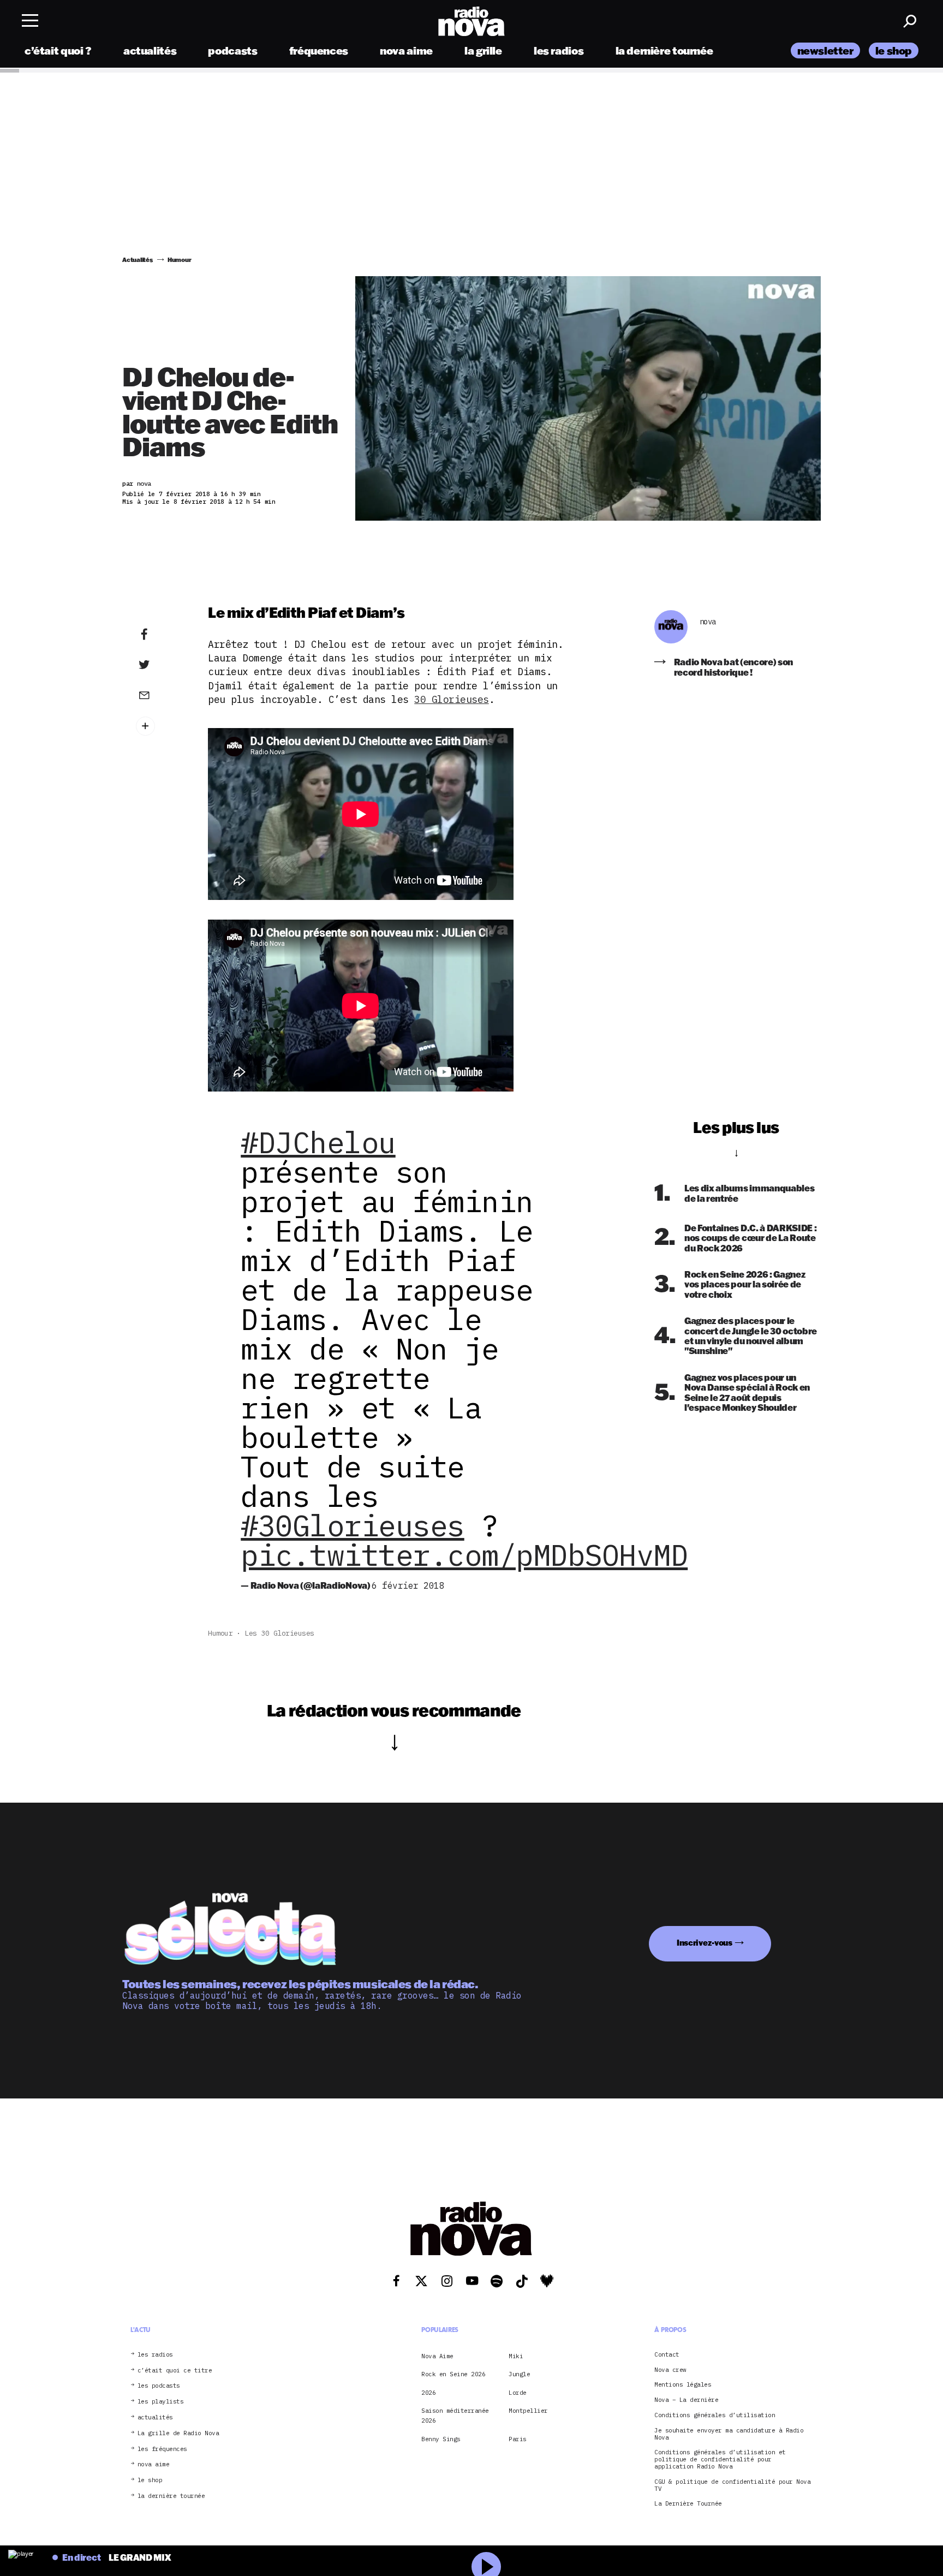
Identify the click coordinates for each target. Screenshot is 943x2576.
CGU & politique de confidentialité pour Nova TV (732, 2485)
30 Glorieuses (452, 699)
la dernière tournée (664, 50)
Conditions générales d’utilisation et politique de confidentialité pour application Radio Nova (720, 2459)
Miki (516, 2356)
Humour (220, 1633)
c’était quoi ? (58, 50)
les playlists (161, 2402)
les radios (559, 50)
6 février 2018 (408, 1585)
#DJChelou (318, 1142)
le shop (894, 50)
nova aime (406, 50)
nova (708, 622)
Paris (518, 2439)
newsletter (825, 50)
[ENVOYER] (161, 695)
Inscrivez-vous (705, 1943)
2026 (428, 2392)
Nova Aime (437, 2356)
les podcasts (159, 2386)
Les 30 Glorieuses (279, 1633)
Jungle (519, 2374)
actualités (150, 50)
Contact (667, 2355)
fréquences (319, 50)
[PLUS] (161, 726)
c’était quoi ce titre (175, 2370)
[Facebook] (161, 635)
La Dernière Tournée (688, 2504)
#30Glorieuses (353, 1525)
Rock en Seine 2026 (453, 2374)
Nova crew (670, 2369)
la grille (483, 50)
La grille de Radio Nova (178, 2433)
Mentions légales (683, 2385)
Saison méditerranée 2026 (455, 2416)
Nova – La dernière (686, 2400)
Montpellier (528, 2411)
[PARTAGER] (161, 665)
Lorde (518, 2392)
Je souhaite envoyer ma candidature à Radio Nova (729, 2434)
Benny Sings (441, 2439)
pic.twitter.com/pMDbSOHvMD (464, 1555)
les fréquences (162, 2449)
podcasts (232, 50)
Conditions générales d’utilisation (715, 2415)
